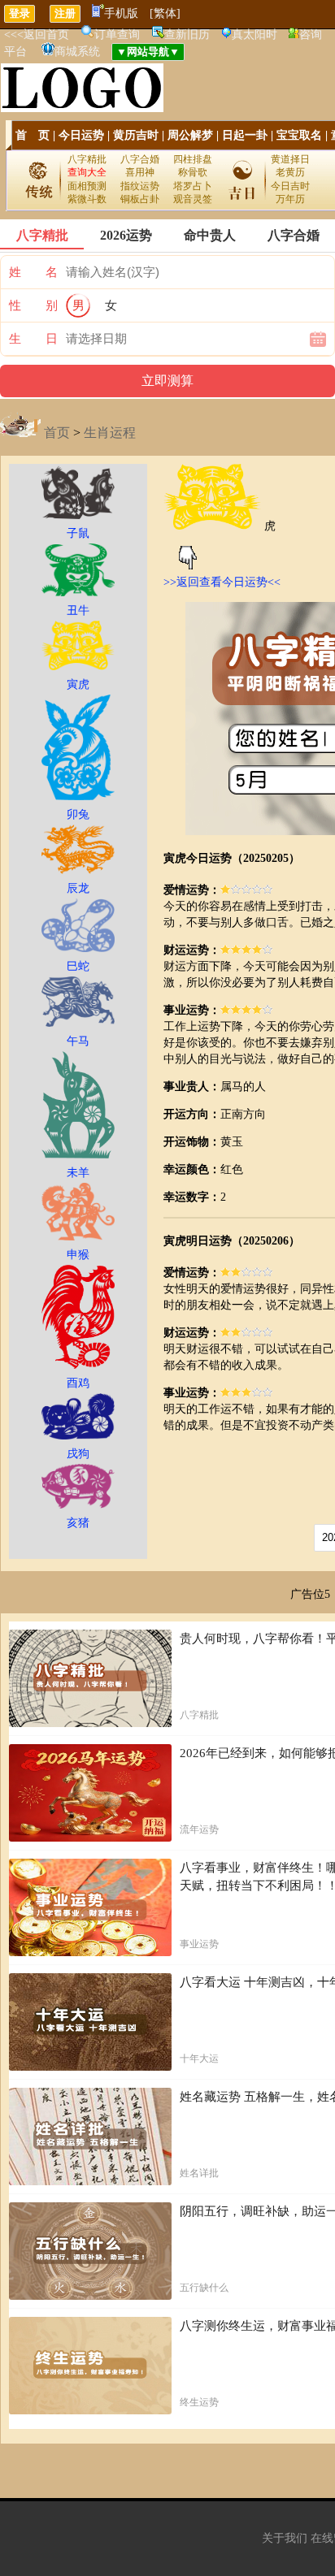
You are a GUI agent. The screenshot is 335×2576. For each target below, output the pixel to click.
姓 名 (33, 272)
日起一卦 (245, 135)
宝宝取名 (299, 135)
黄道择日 (290, 159)
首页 (57, 433)
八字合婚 (140, 159)
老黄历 (290, 172)
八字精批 (87, 159)
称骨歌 (193, 172)
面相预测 (87, 186)
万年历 (290, 199)
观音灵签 (193, 199)
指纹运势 (140, 186)
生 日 (33, 339)
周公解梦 (190, 135)
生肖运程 (110, 433)
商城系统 (77, 52)
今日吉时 (290, 186)
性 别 (33, 305)
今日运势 (81, 135)
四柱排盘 (193, 159)
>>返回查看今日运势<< (222, 582)
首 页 (33, 135)
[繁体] (165, 13)
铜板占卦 (140, 199)
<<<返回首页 (37, 35)
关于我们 (285, 2538)
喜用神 (140, 172)
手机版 (121, 13)
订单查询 (117, 35)
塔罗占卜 (193, 186)
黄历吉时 (136, 135)
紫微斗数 (87, 199)
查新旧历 (187, 35)
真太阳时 (255, 35)
